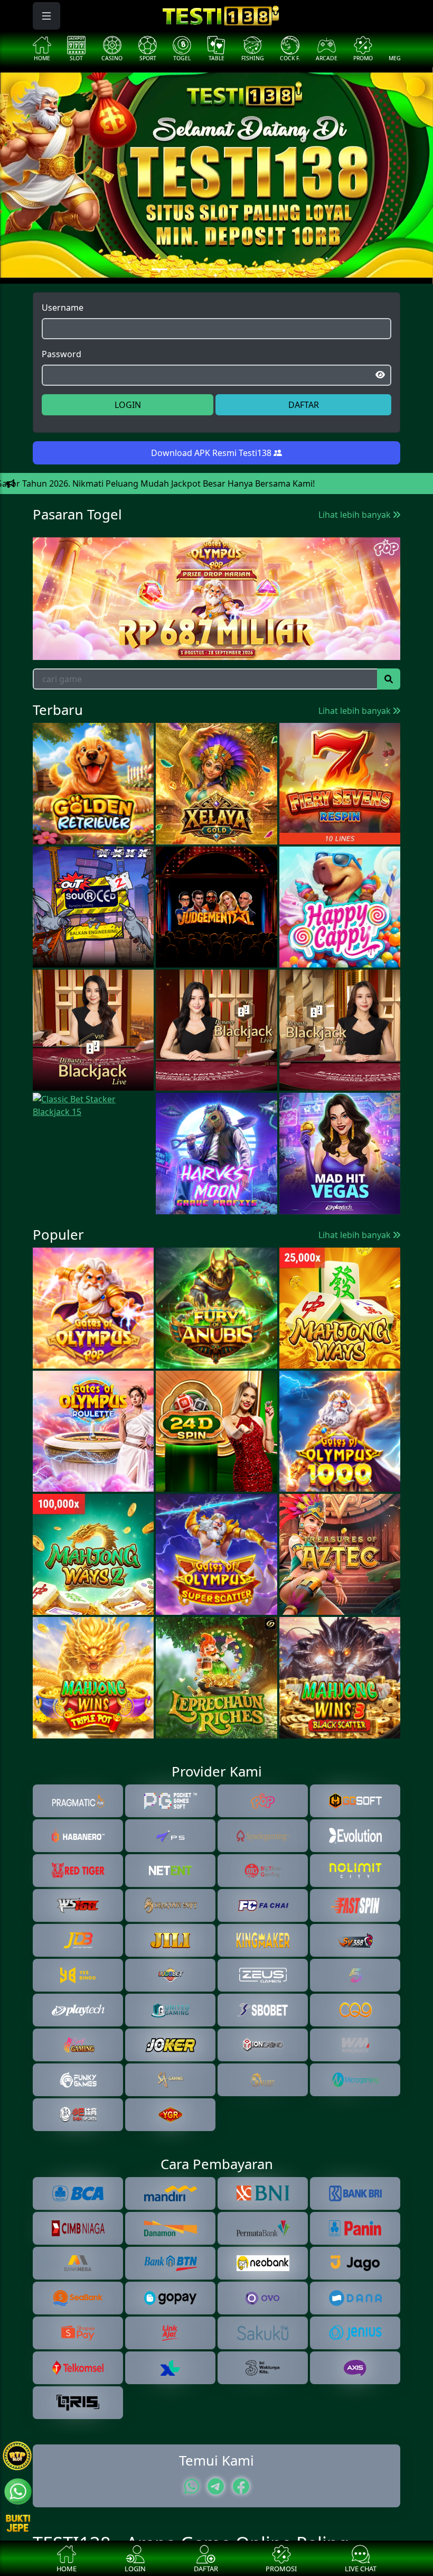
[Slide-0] (159, 269)
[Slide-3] (216, 269)
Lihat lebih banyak (356, 515)
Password (62, 354)
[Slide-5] (255, 269)
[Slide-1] (178, 269)
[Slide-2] (197, 269)
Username (63, 308)
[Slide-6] (274, 269)
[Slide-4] (236, 269)
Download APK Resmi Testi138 (212, 453)
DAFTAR (304, 405)
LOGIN (128, 405)
